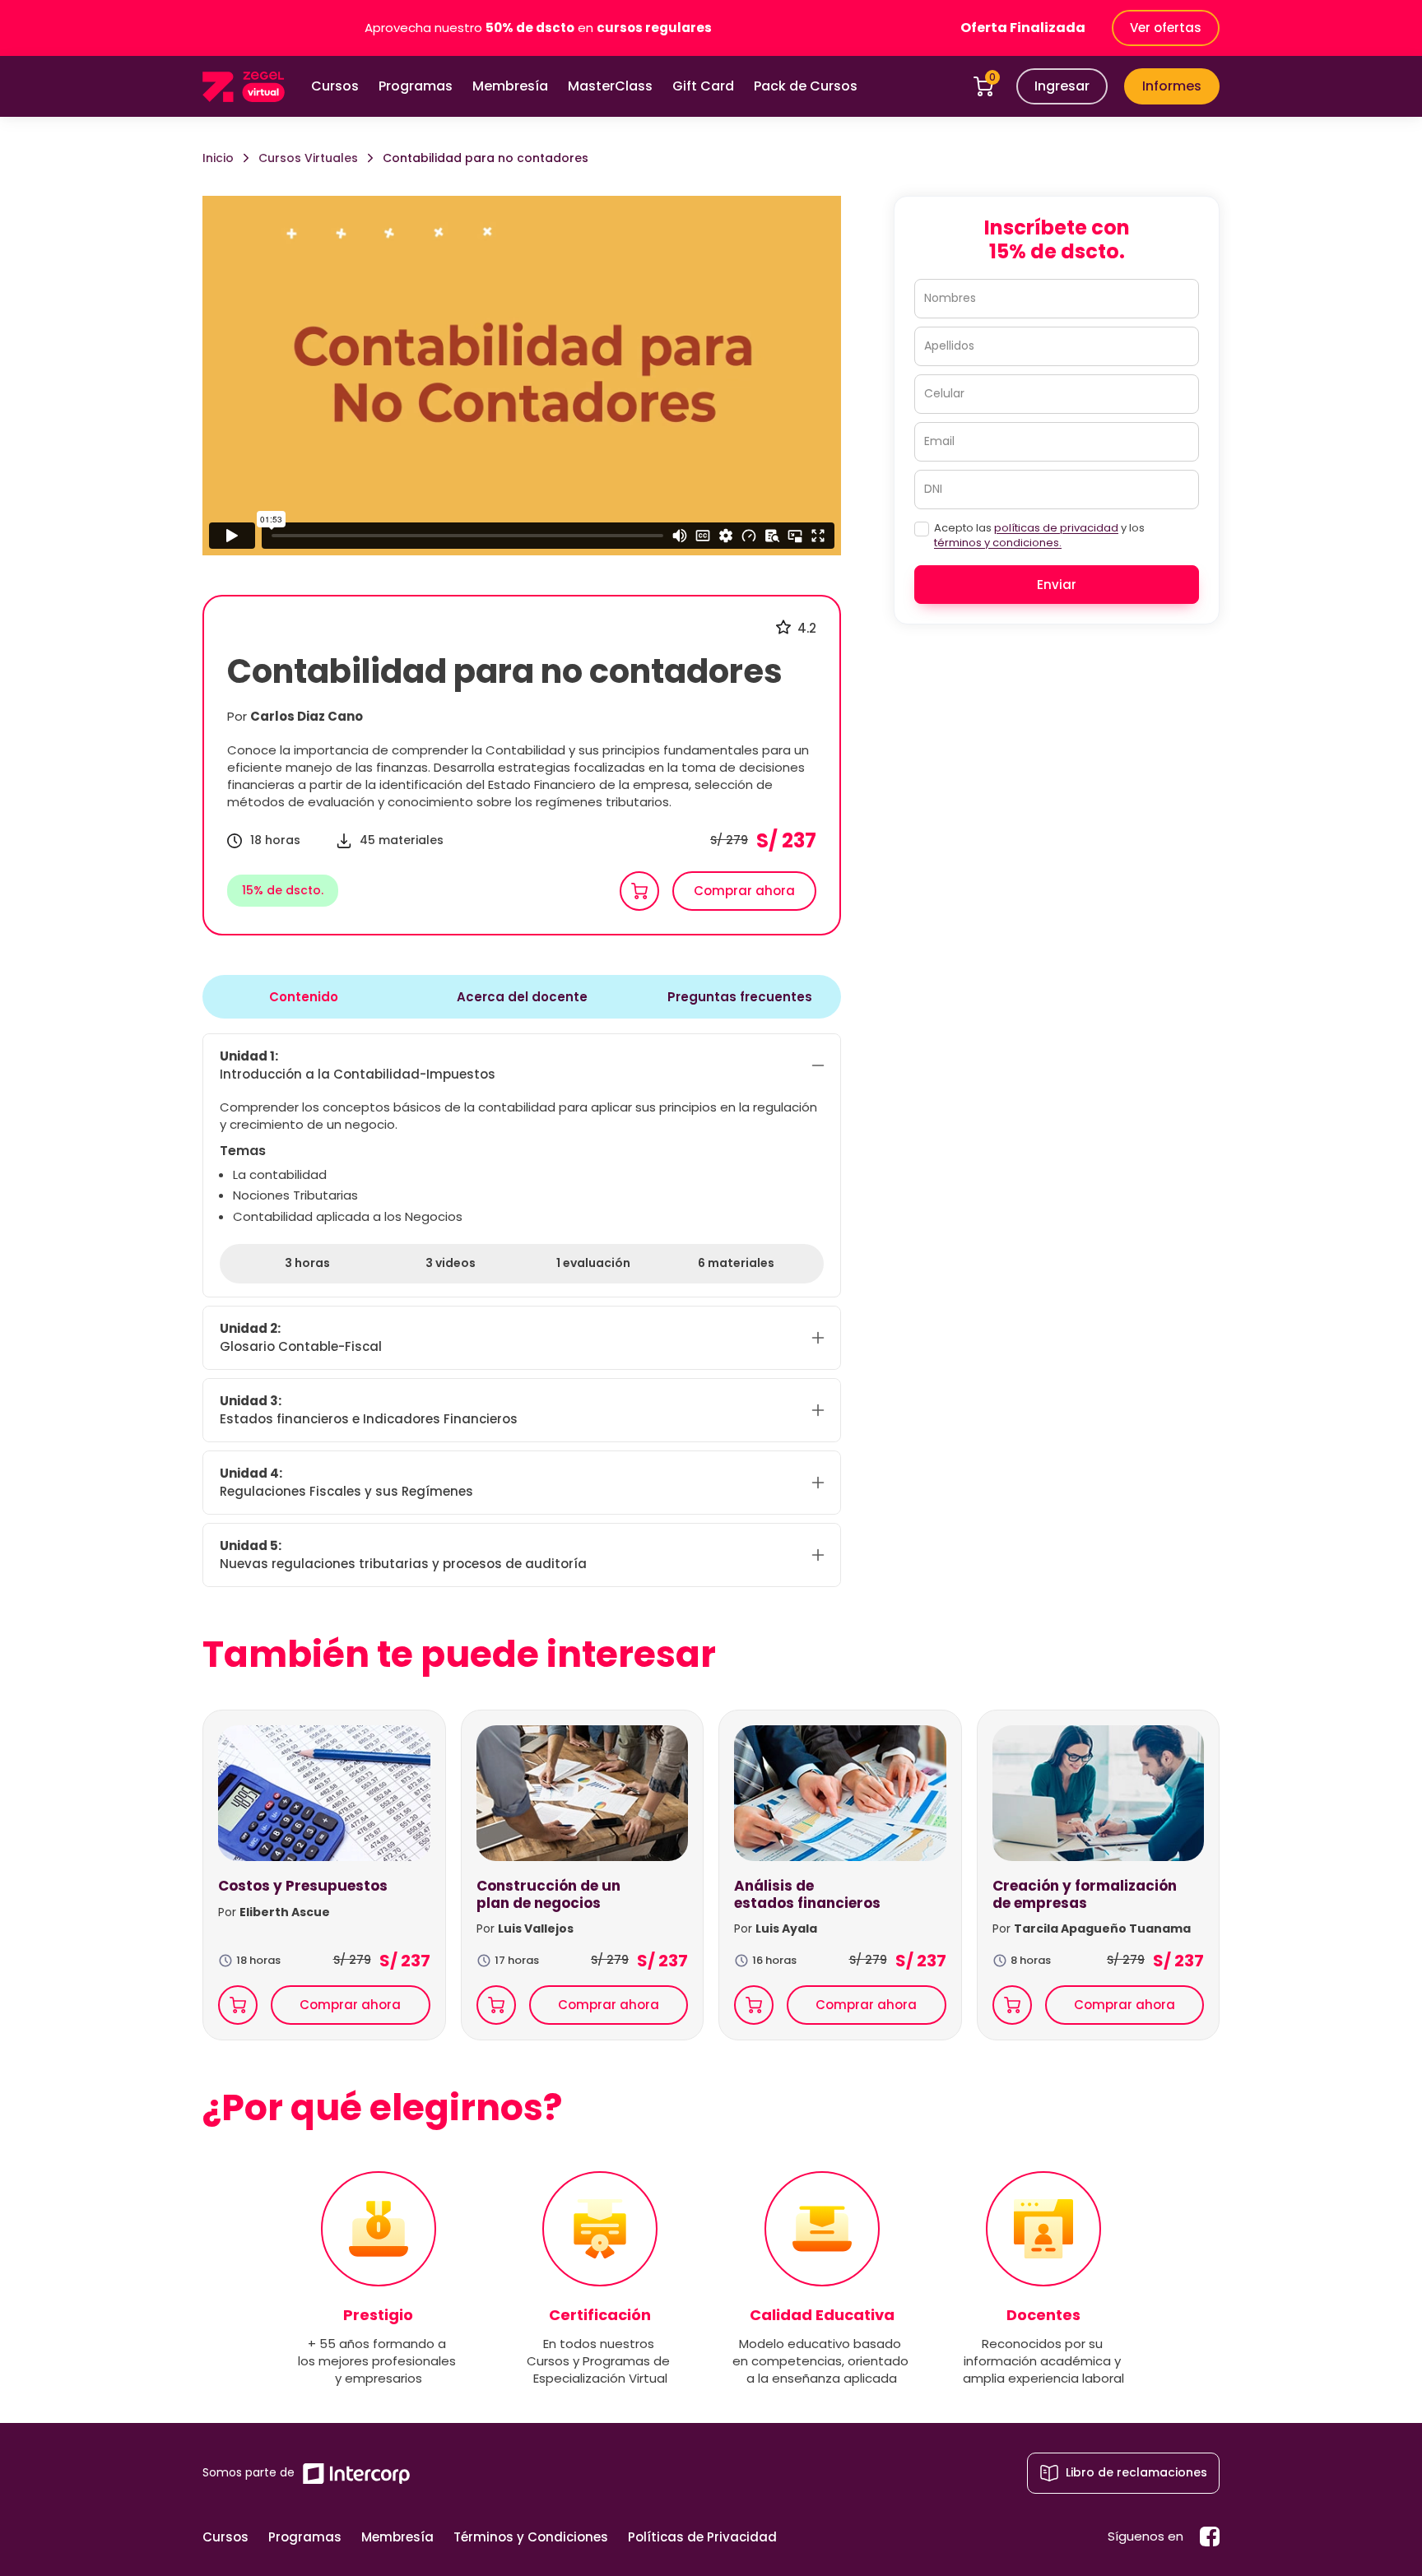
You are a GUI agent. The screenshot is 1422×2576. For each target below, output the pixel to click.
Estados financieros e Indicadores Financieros (369, 1410)
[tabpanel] (522, 1311)
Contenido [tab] (304, 997)
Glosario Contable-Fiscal (301, 1337)
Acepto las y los (1039, 536)
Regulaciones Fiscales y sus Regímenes (346, 1482)
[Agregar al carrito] (639, 891)
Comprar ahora (744, 891)
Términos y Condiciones (531, 2537)
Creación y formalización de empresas (1085, 1894)
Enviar (1057, 585)
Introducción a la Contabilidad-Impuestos (358, 1065)
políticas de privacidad (1056, 528)
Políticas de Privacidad (702, 2537)
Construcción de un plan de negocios (548, 1894)
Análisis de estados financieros (807, 1894)
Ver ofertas (1166, 28)
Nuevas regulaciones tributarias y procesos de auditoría (403, 1555)
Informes (1172, 86)
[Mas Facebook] (1210, 2537)
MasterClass (610, 86)
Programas (416, 86)
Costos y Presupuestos (303, 1886)
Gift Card (703, 86)
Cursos (335, 86)
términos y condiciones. (998, 543)
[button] (1062, 86)
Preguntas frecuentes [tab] (740, 997)
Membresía (510, 86)
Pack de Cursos (806, 86)
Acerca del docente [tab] (522, 997)
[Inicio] (244, 87)
